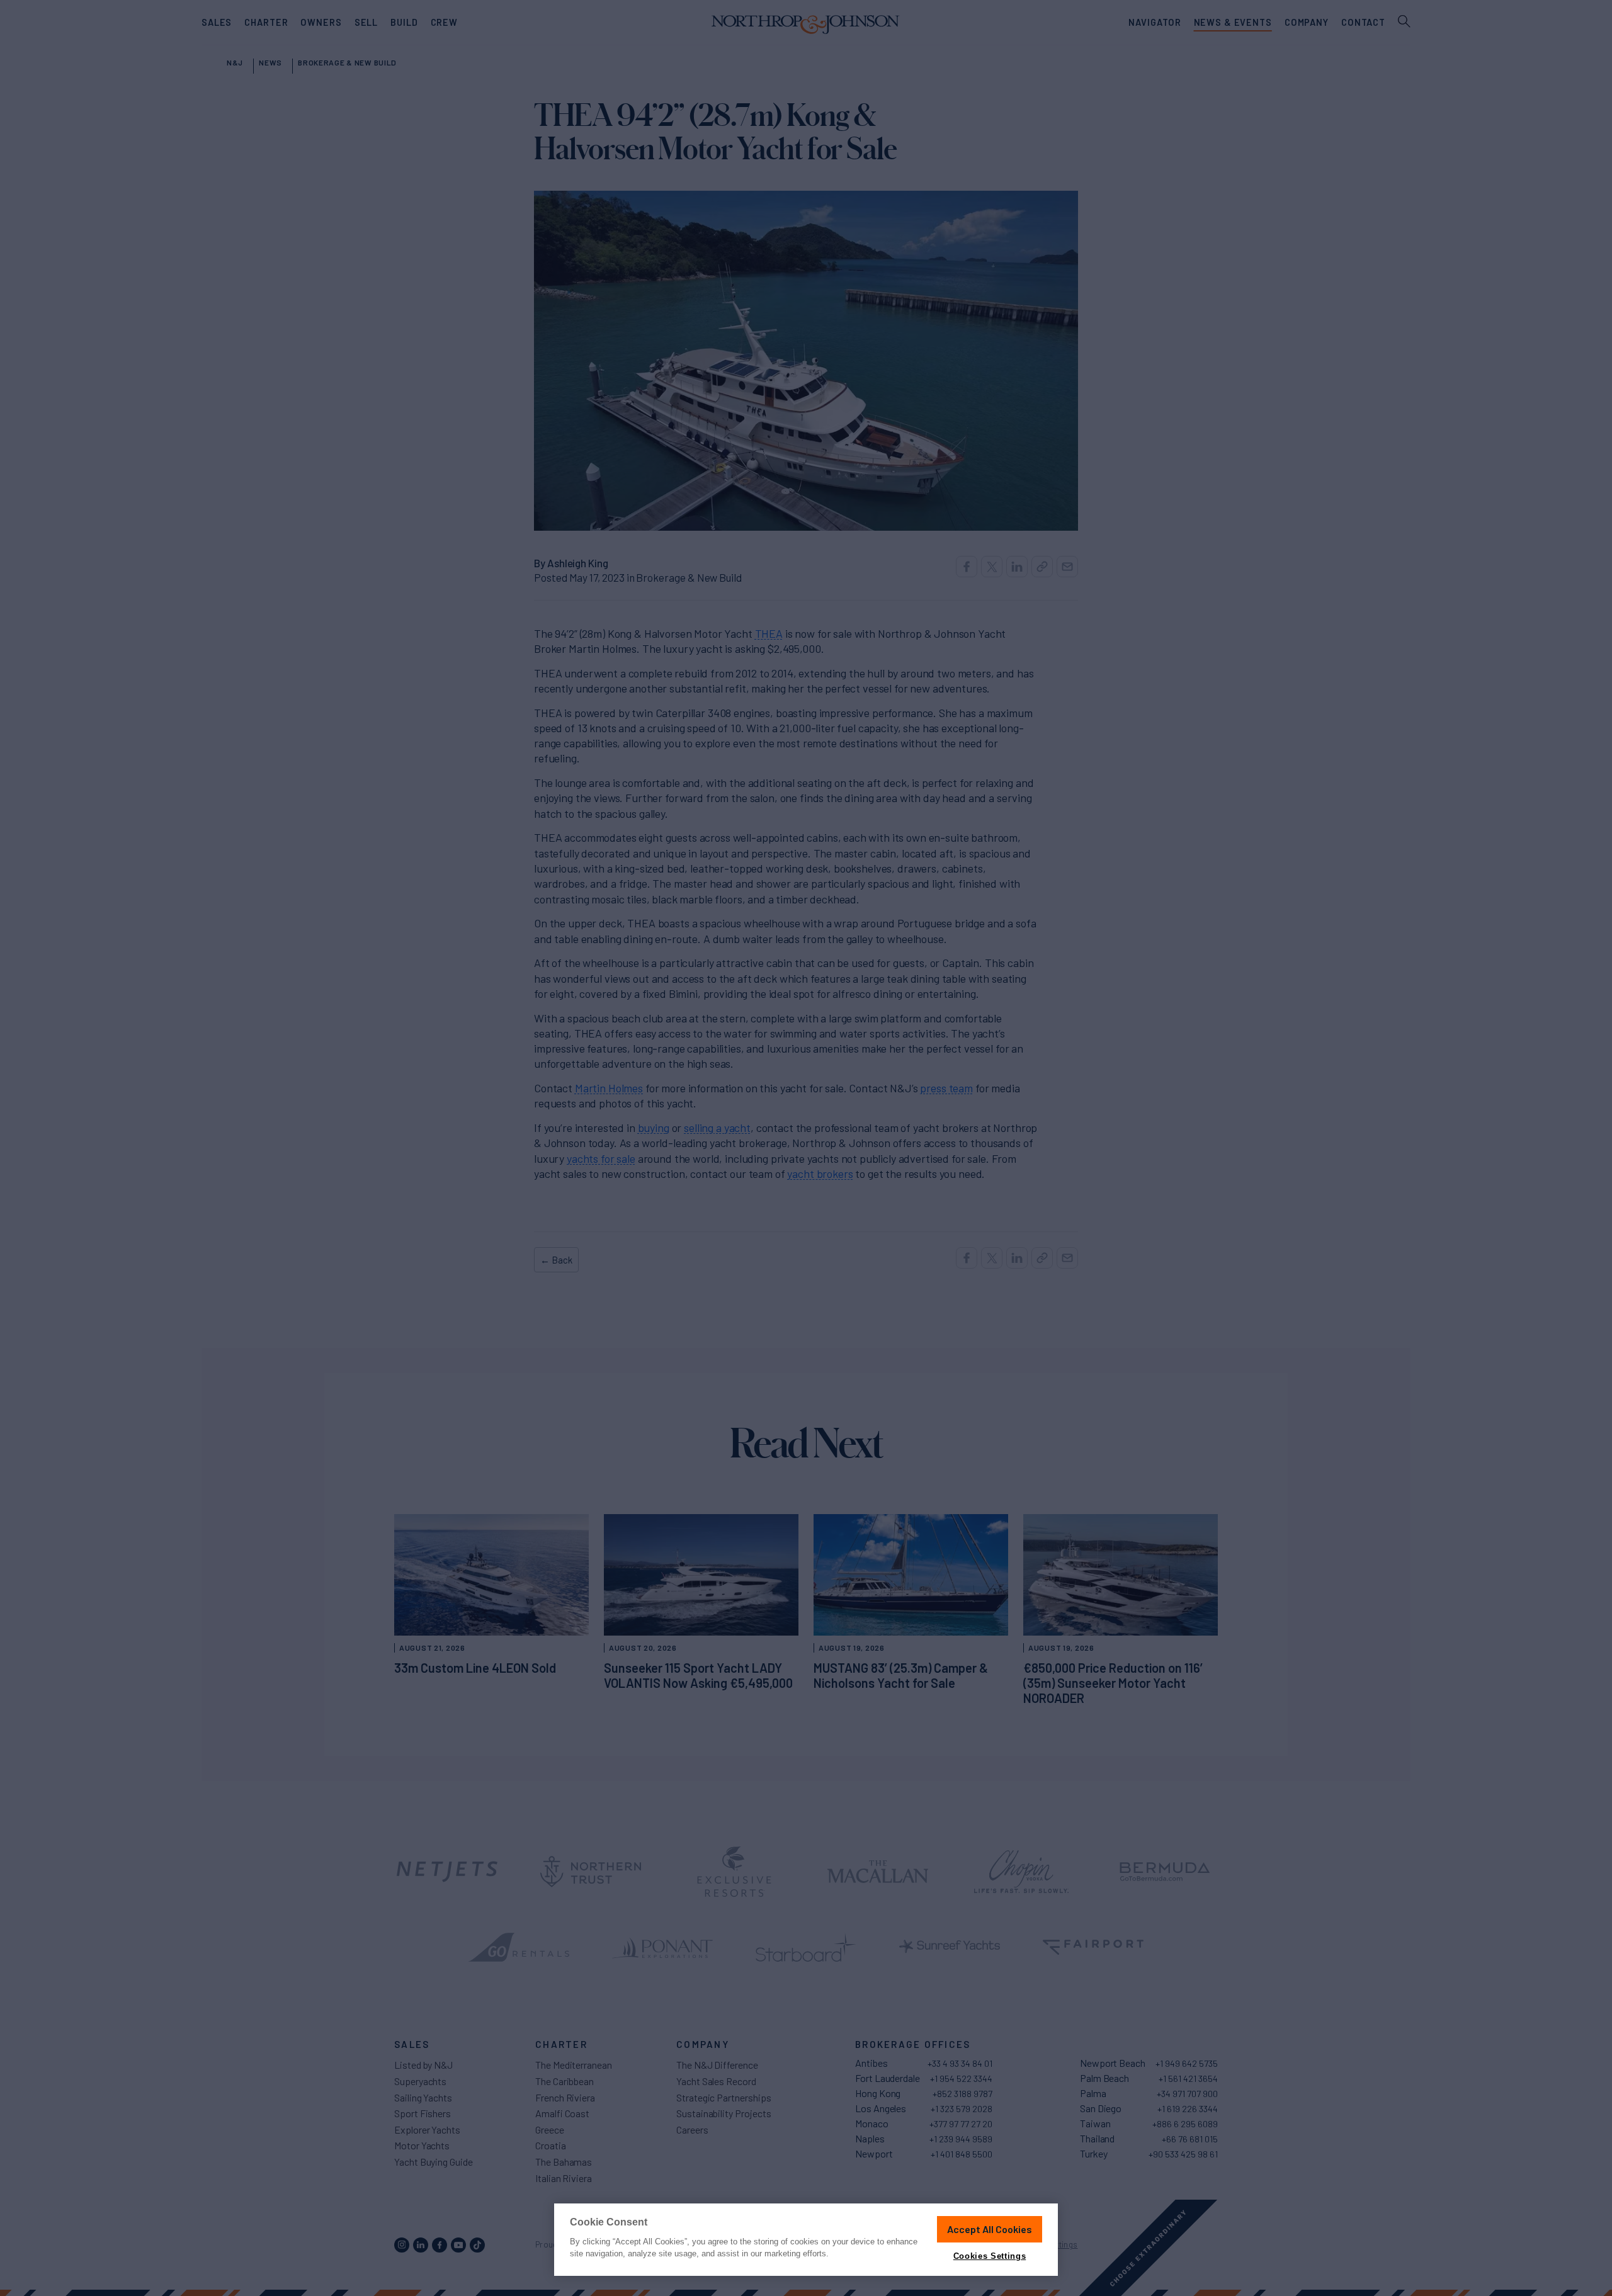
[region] (806, 2240)
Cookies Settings (990, 2256)
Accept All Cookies (990, 2229)
